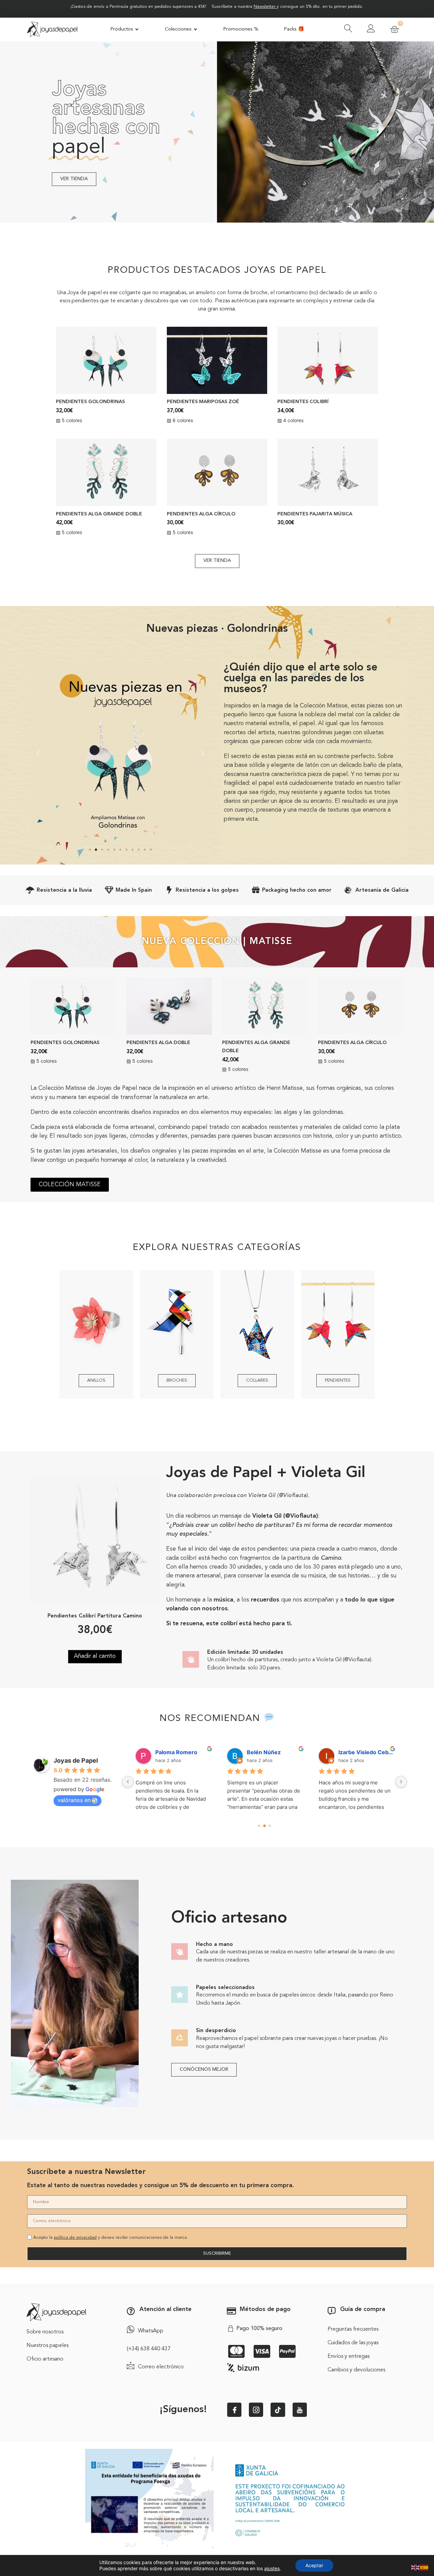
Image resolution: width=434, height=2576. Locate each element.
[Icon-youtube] (300, 2410)
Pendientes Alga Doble (158, 1043)
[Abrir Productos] (137, 30)
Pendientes (338, 1380)
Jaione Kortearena (271, 1752)
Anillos (96, 1380)
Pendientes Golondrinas (90, 402)
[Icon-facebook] (234, 2410)
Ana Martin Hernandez (366, 1752)
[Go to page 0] (259, 1826)
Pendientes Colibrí (303, 402)
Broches (177, 1380)
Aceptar (314, 2565)
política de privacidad (75, 2238)
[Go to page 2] (270, 1826)
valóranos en (74, 1800)
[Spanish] (425, 2567)
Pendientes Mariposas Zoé (203, 402)
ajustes (272, 2568)
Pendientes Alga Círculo (201, 514)
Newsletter (264, 7)
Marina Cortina (175, 1752)
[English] (416, 2567)
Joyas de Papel (76, 1760)
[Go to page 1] (265, 1826)
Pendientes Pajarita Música (315, 514)
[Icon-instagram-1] (256, 2410)
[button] (38, 753)
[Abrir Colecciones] (195, 30)
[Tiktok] (278, 2410)
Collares (257, 1380)
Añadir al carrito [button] (95, 1656)
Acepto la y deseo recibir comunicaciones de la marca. (111, 2238)
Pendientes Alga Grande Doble (99, 514)
